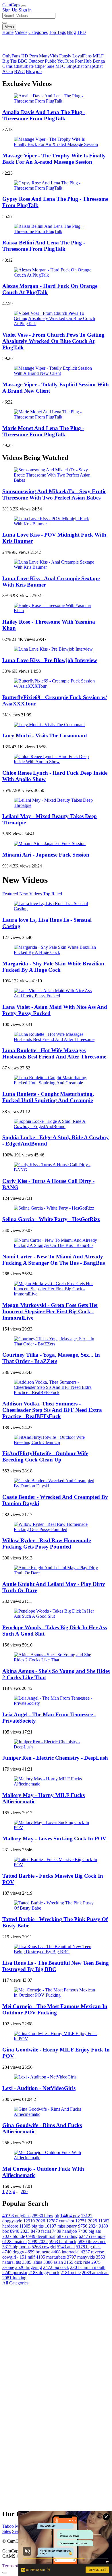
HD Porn (30, 56)
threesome (92, 2242)
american (95, 2273)
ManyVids (49, 56)
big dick (88, 2247)
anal (66, 2247)
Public (51, 61)
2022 (38, 2242)
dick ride (77, 2262)
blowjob (45, 2216)
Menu (9, 27)
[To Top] (5, 2573)
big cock (56, 2267)
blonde (14, 2236)
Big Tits (9, 61)
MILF (98, 56)
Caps (11, 5)
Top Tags (57, 32)
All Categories (15, 2283)
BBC (23, 61)
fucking (14, 2278)
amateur (15, 2242)
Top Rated (53, 894)
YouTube (65, 61)
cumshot (60, 2221)
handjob (64, 2231)
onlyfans (16, 2216)
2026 (34, 2221)
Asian (8, 71)
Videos (21, 32)
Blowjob (34, 71)
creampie (92, 2236)
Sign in (25, 10)
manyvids (81, 2257)
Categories (38, 32)
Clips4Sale (45, 66)
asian (53, 2262)
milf (26, 2257)
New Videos (31, 894)
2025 (86, 2221)
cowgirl (44, 2247)
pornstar (15, 2273)
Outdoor (36, 61)
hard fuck (63, 2242)
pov (70, 2216)
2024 (88, 2226)
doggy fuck (44, 2273)
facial (41, 2231)
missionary (61, 2226)
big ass (89, 2231)
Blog (71, 32)
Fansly (65, 56)
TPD (81, 32)
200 (24, 2192)
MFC (60, 66)
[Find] (5, 23)
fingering (29, 2267)
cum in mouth (88, 2267)
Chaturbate (24, 66)
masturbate (51, 2257)
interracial (65, 2252)
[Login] (24, 6)
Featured (10, 894)
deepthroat (41, 2236)
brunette (38, 2252)
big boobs (16, 2247)
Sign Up (10, 10)
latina (32, 2262)
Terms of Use (15, 2566)
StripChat (75, 66)
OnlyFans (11, 56)
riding (67, 2236)
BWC (19, 71)
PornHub (83, 61)
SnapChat (94, 66)
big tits (31, 2226)
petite (71, 2273)
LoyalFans (82, 56)
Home (8, 32)
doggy (13, 2252)
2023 (20, 2231)
